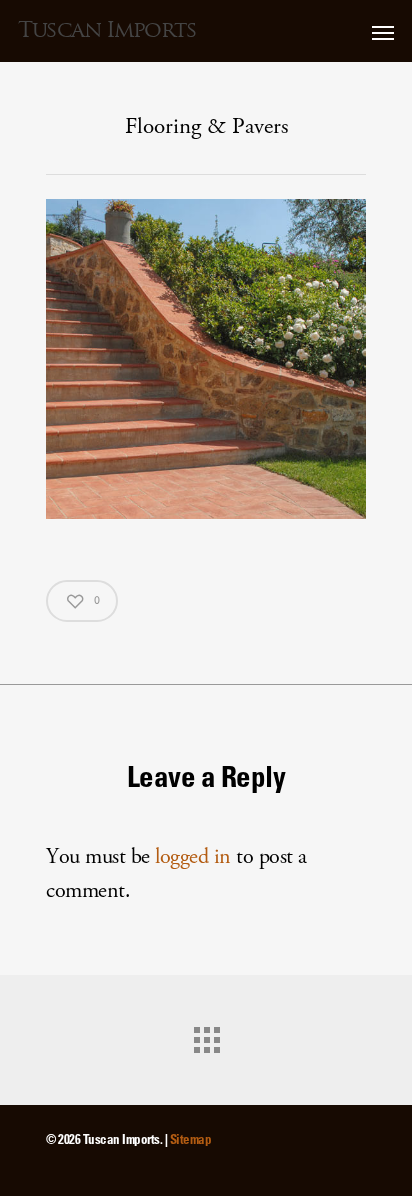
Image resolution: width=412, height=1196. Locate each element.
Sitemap (191, 1138)
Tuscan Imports (107, 30)
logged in (193, 856)
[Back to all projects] (206, 1035)
